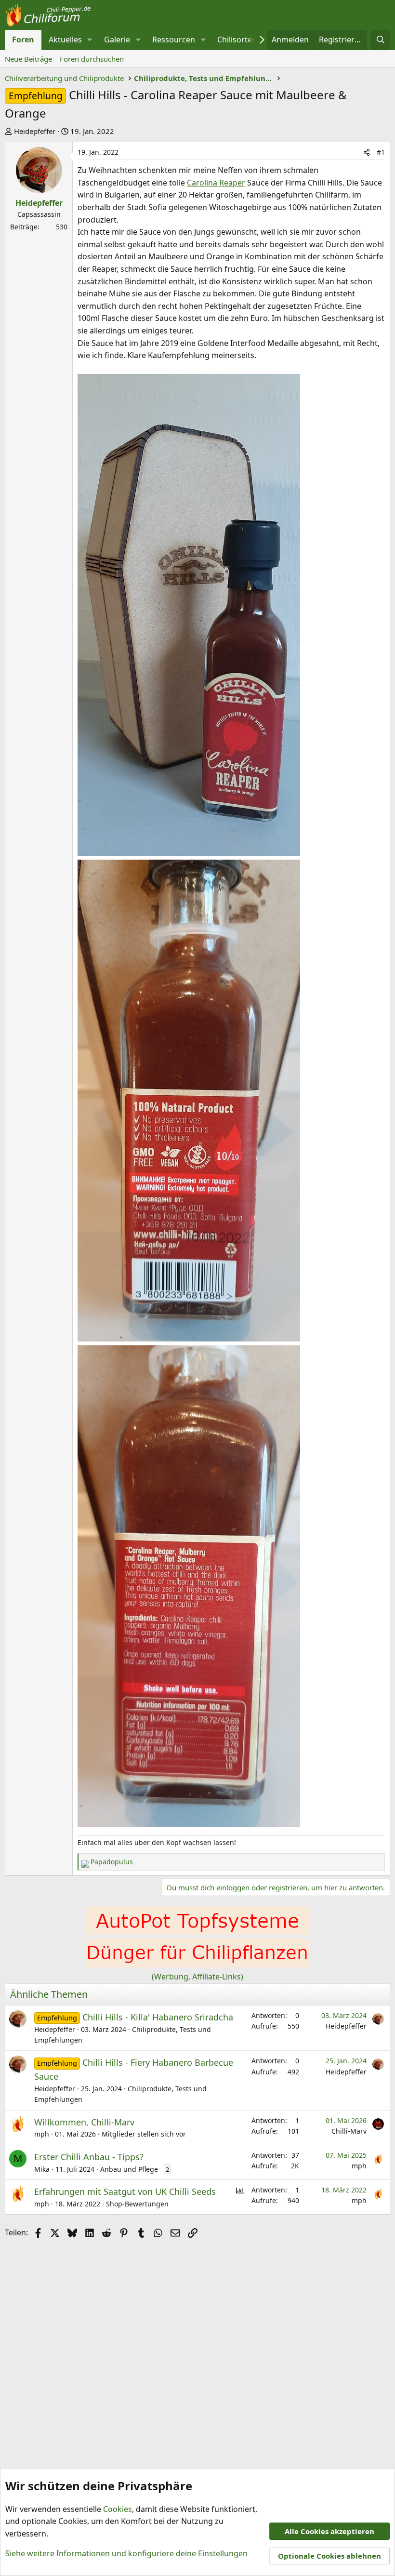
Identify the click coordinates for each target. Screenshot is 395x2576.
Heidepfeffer (35, 131)
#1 (381, 152)
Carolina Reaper (216, 183)
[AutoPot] (197, 1932)
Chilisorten (237, 40)
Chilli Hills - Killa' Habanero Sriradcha (158, 2017)
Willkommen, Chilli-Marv (84, 2122)
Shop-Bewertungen (137, 2204)
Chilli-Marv (349, 2131)
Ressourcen (174, 40)
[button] (90, 40)
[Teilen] (367, 152)
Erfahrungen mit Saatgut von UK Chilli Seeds (125, 2191)
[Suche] (380, 40)
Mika (42, 2169)
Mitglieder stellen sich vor (144, 2134)
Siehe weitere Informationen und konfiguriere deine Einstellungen (126, 2553)
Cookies (118, 2509)
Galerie (117, 40)
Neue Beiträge (28, 59)
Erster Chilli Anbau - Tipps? (89, 2157)
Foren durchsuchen (92, 59)
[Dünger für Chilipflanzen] (197, 1965)
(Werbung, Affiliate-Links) (197, 1977)
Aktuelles (65, 40)
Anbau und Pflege (129, 2169)
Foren (23, 40)
